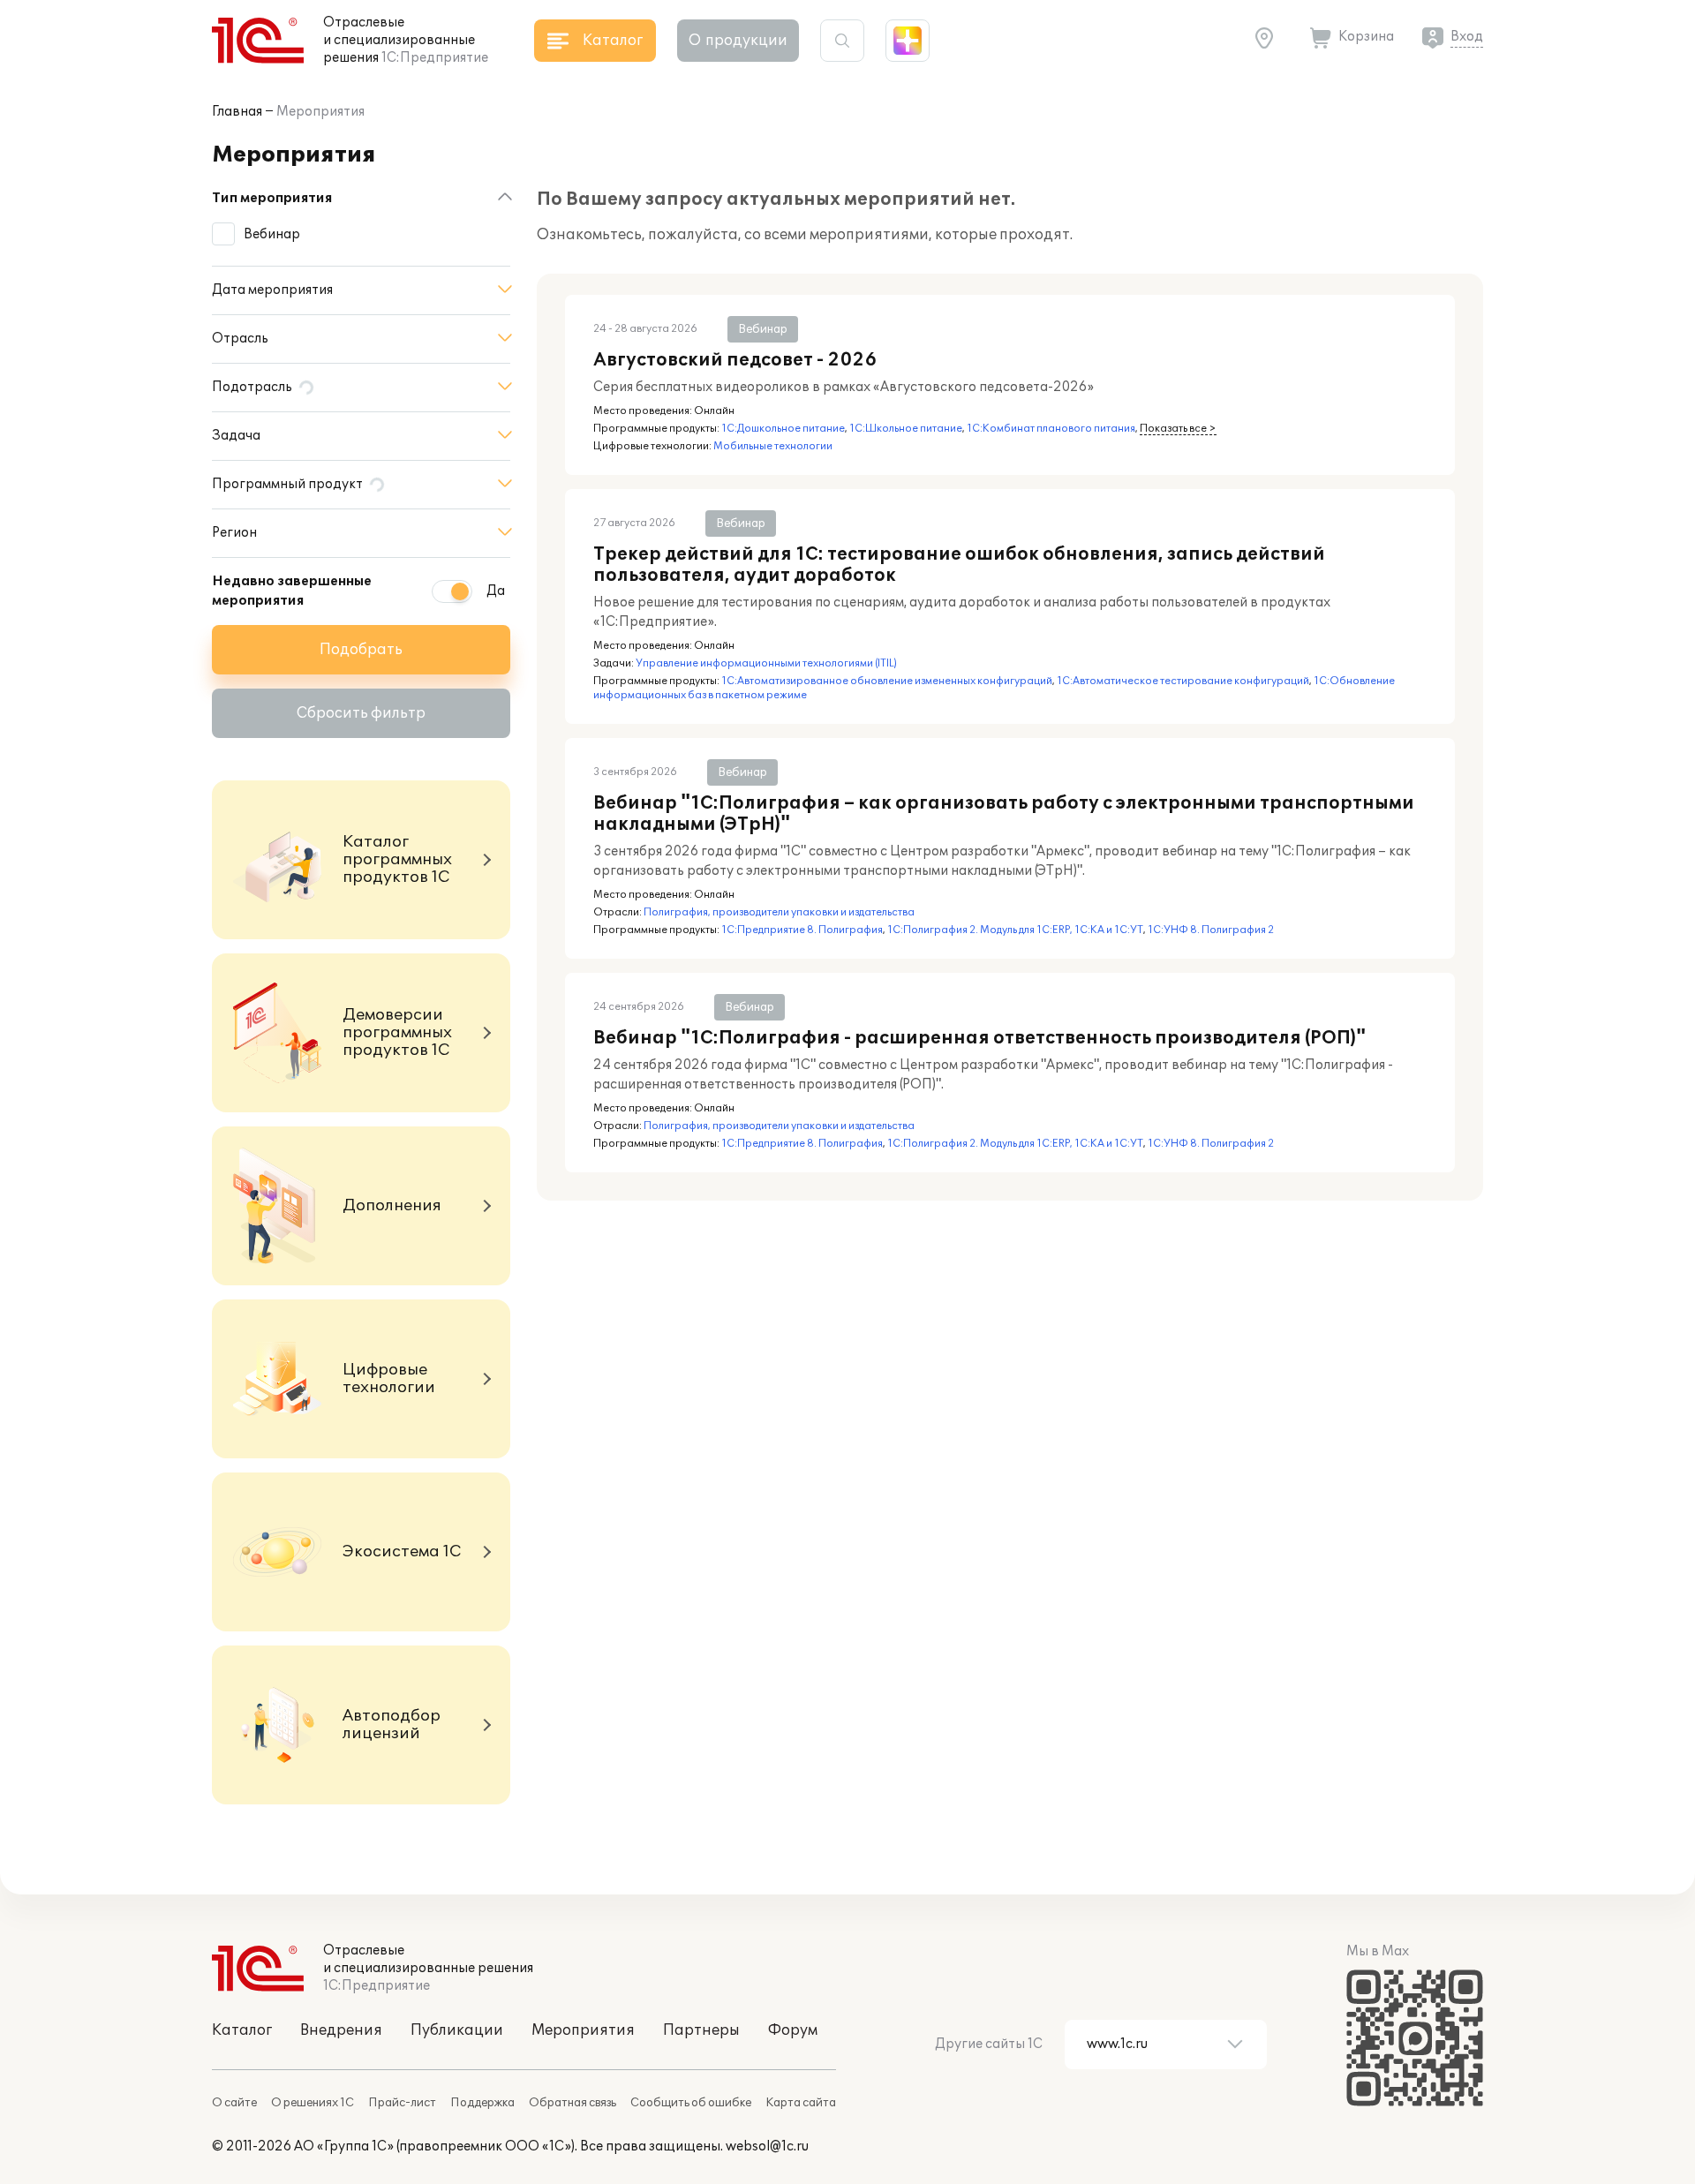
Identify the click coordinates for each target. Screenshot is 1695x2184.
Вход (1467, 37)
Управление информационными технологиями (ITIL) (766, 663)
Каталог (242, 2030)
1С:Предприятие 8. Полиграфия (802, 930)
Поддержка (482, 2103)
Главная (237, 112)
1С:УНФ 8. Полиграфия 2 (1211, 930)
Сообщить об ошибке (691, 2103)
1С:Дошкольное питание (783, 429)
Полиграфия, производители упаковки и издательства (779, 912)
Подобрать (361, 650)
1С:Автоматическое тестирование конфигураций (1183, 681)
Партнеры (701, 2030)
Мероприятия (320, 112)
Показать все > (1178, 429)
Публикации (457, 2030)
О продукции (738, 41)
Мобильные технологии (773, 446)
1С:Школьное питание (906, 429)
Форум (793, 2030)
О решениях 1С (313, 2103)
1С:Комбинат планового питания (1051, 429)
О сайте (234, 2103)
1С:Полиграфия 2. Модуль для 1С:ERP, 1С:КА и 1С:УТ (1015, 930)
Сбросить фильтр (361, 713)
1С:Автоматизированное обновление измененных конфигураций (887, 681)
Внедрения (341, 2030)
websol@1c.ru (767, 2146)
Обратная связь (573, 2103)
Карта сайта (801, 2103)
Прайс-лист (402, 2103)
